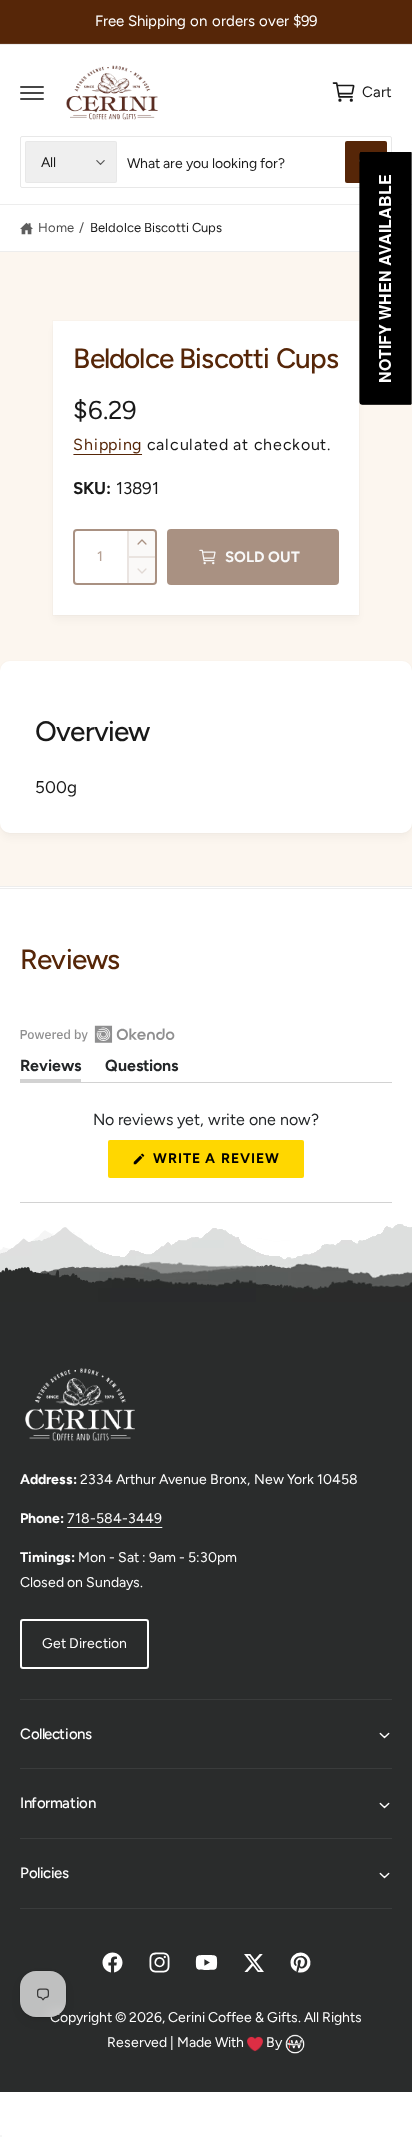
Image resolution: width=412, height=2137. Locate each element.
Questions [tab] (141, 1069)
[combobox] (257, 162)
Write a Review (222, 1163)
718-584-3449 (114, 1518)
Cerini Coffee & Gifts (233, 2017)
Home (56, 227)
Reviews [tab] (50, 1069)
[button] (32, 92)
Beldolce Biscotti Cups (156, 227)
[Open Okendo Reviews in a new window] (97, 1034)
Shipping (107, 444)
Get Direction (84, 1643)
